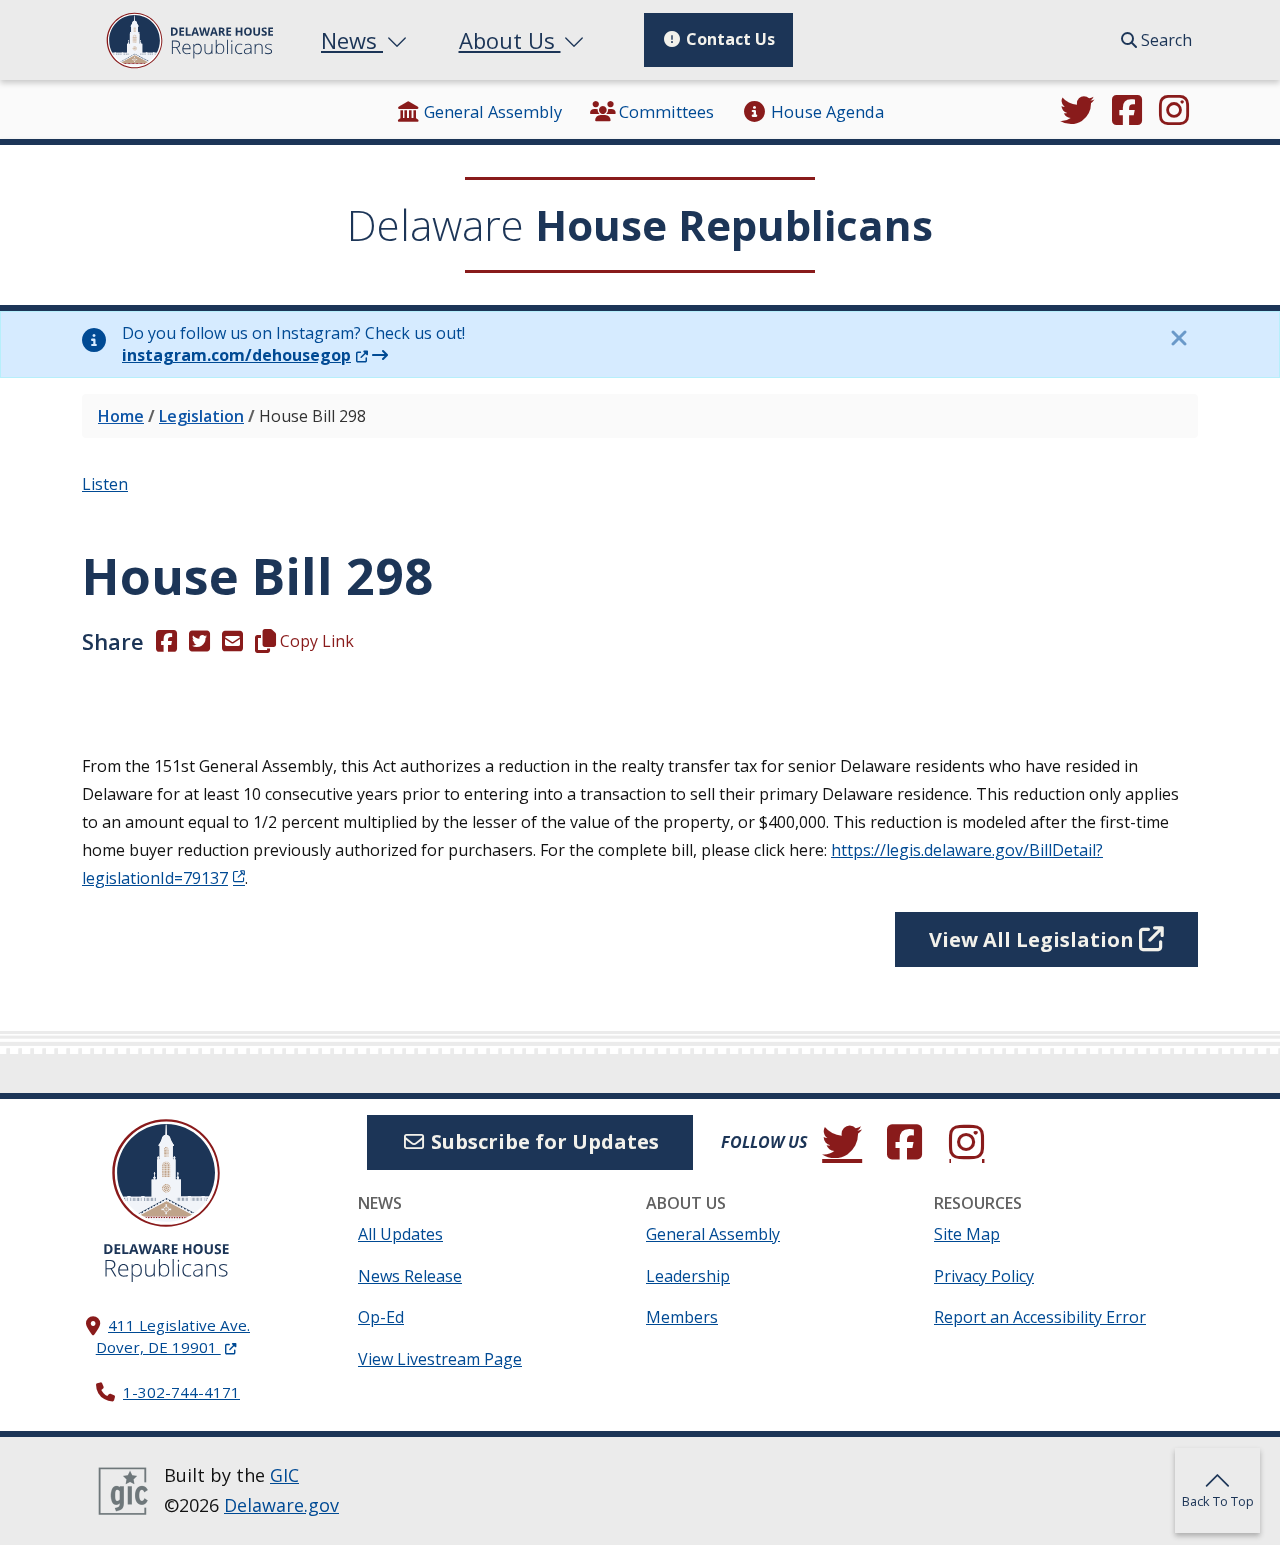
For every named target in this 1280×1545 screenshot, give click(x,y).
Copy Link (315, 641)
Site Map (967, 1234)
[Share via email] (232, 641)
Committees (666, 111)
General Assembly (493, 111)
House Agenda (827, 111)
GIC (284, 1475)
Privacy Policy (984, 1276)
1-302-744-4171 (181, 1392)
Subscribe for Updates (542, 1141)
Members (682, 1317)
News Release (410, 1276)
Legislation (201, 416)
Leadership (688, 1276)
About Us (510, 40)
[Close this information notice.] (1178, 338)
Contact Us (728, 39)
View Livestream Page (440, 1359)
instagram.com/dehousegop (245, 355)
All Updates (400, 1234)
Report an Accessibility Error (1040, 1317)
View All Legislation (1034, 939)
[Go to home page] (166, 1173)
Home (121, 416)
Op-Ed (381, 1317)
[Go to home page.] (189, 40)
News (352, 40)
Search (1164, 40)
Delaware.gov (281, 1505)
